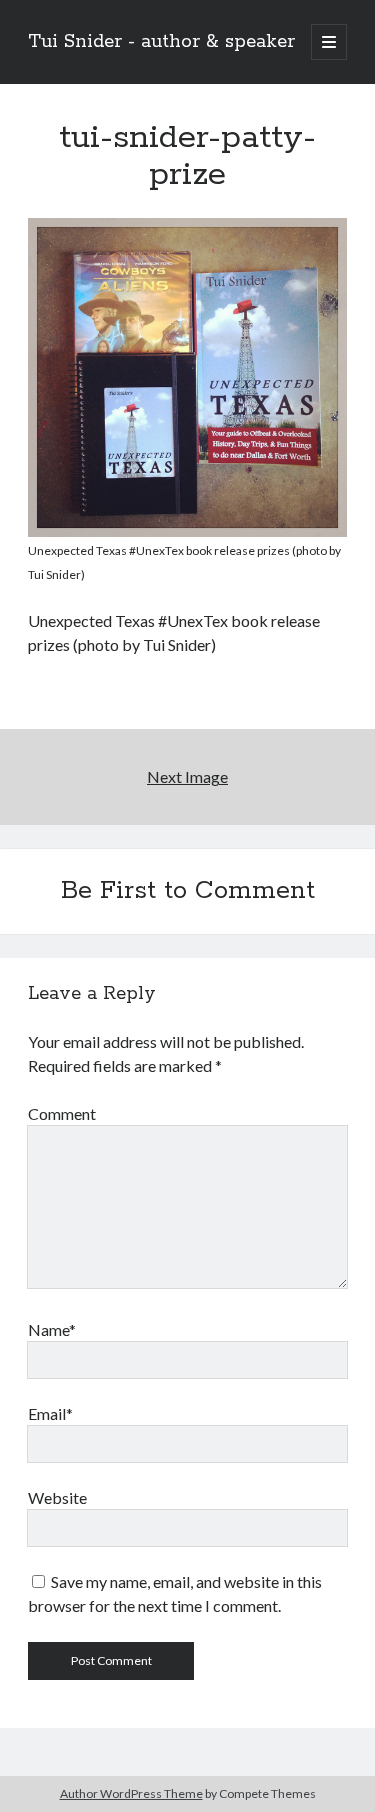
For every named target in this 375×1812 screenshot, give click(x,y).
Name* (52, 1329)
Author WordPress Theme (131, 1793)
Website (57, 1497)
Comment (62, 1113)
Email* (50, 1413)
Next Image (187, 776)
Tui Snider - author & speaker (161, 42)
